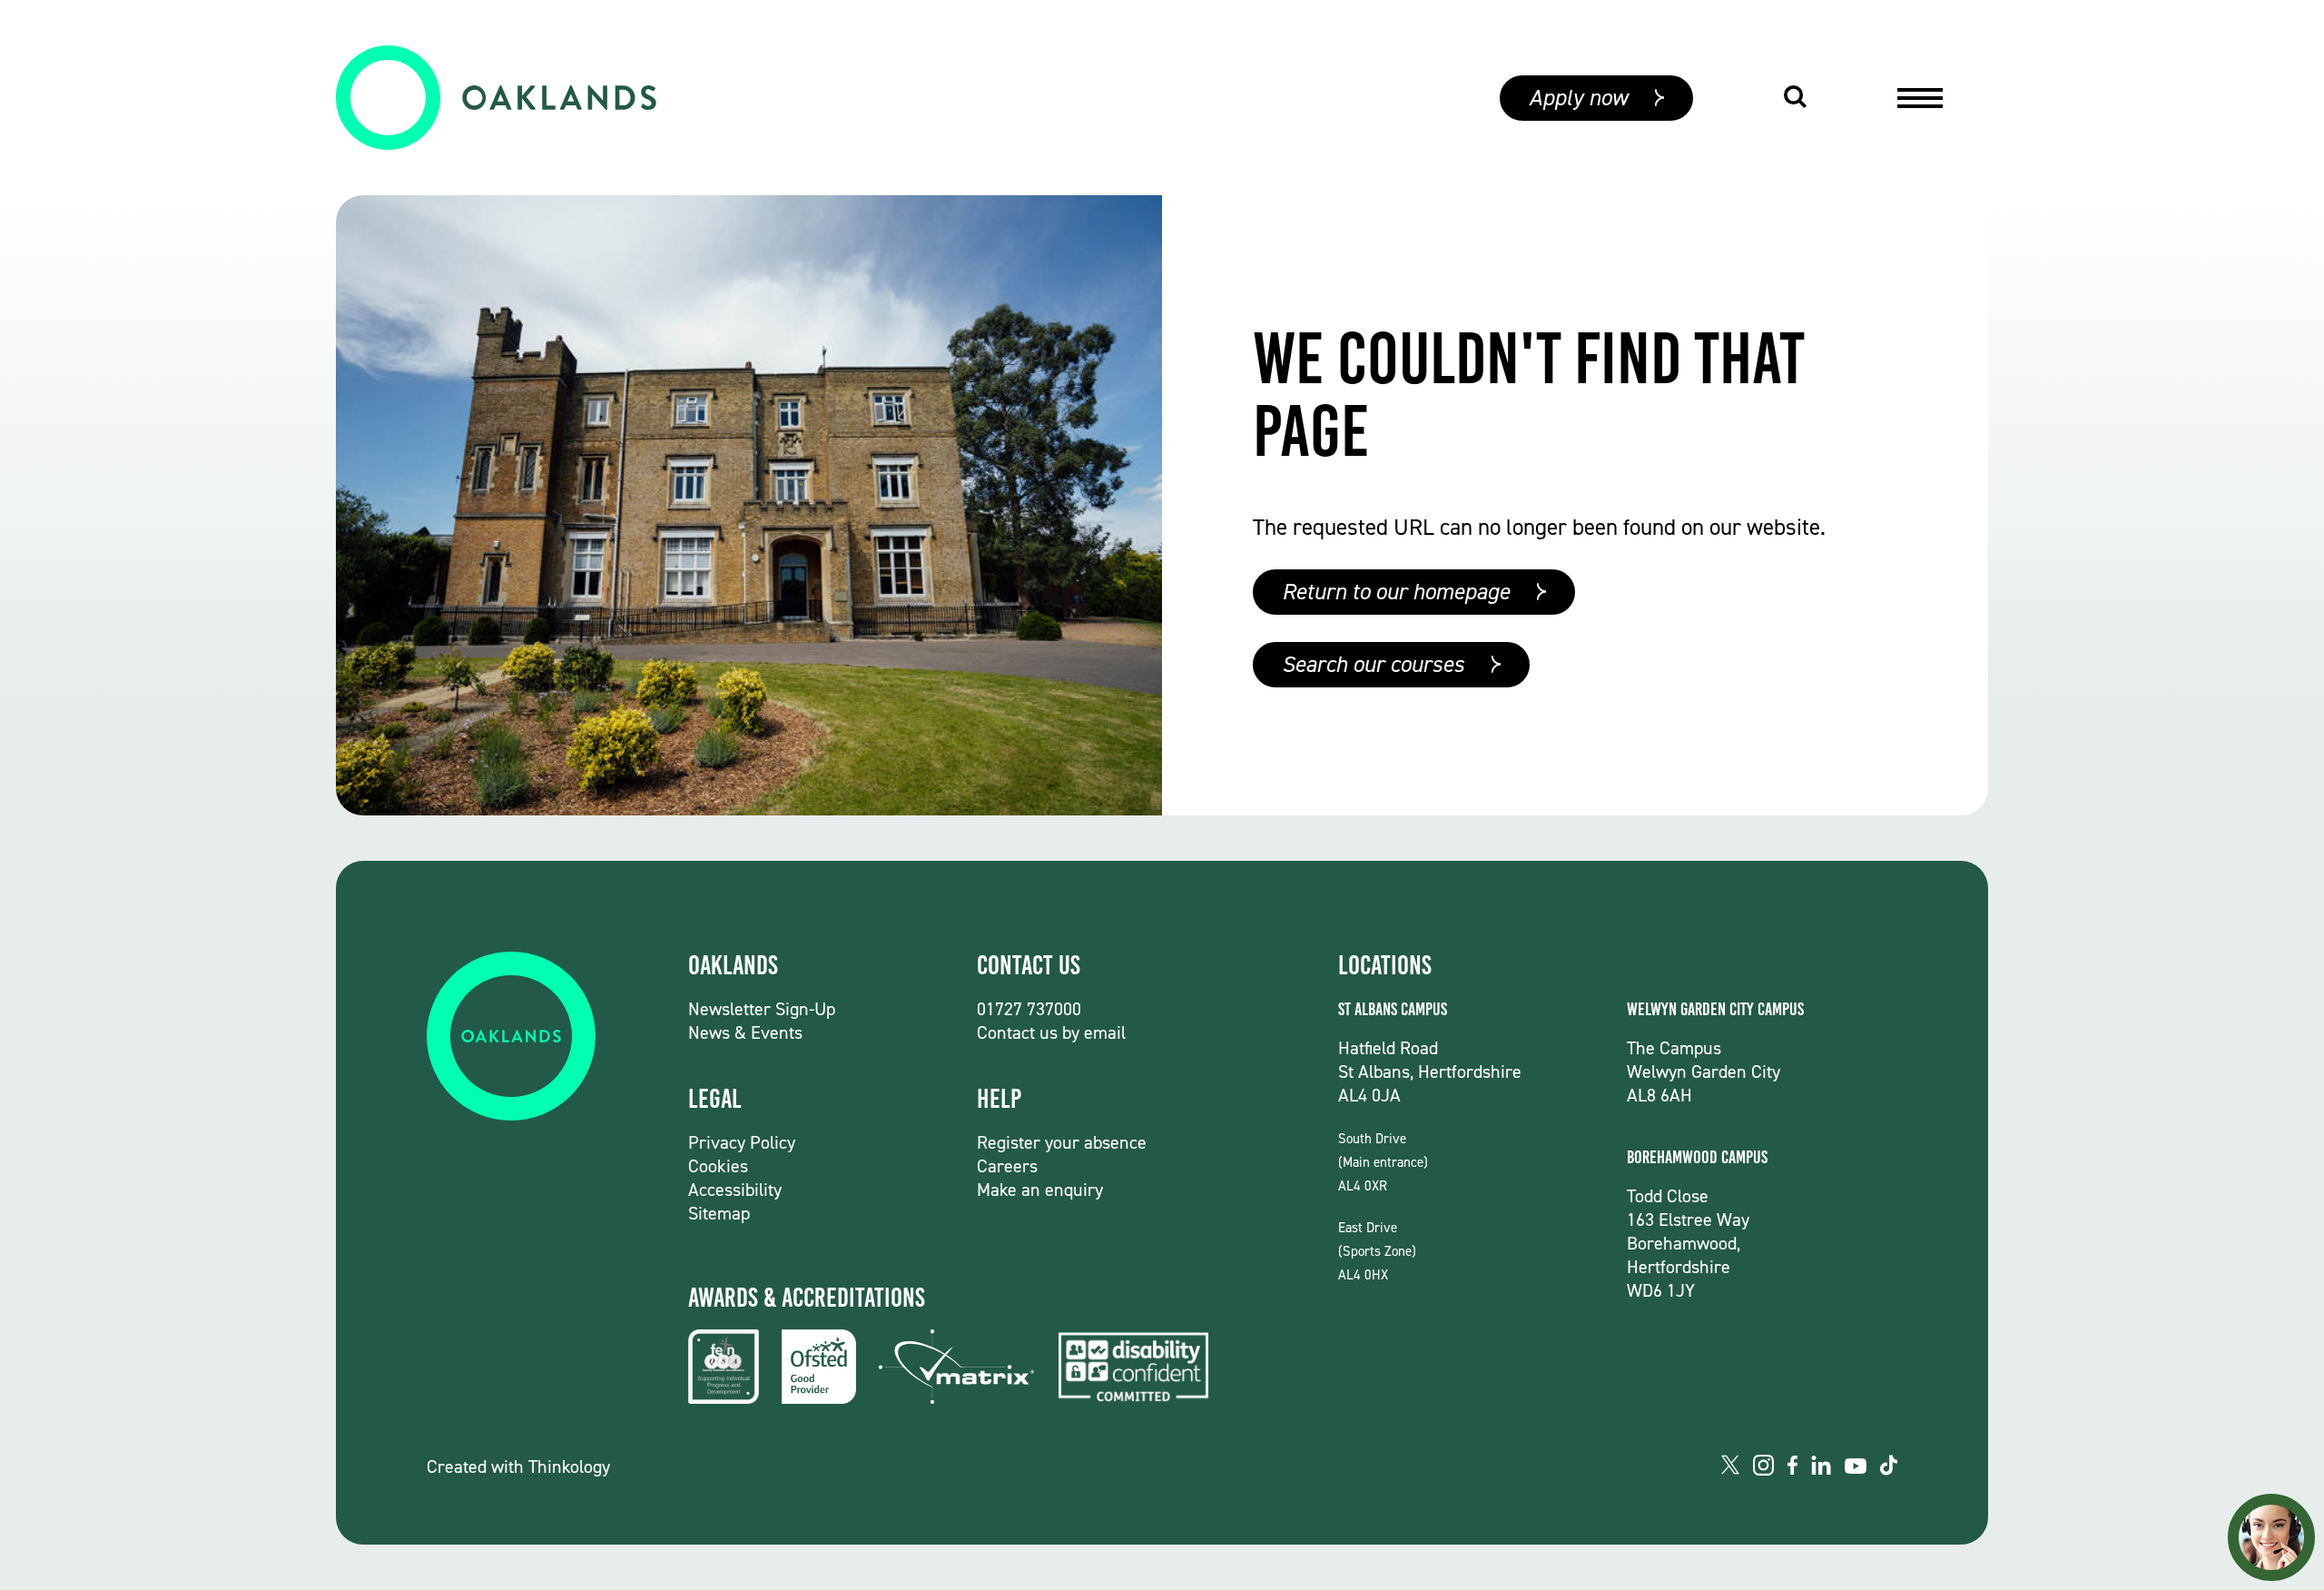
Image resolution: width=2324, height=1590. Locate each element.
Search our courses (1373, 664)
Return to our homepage (1396, 592)
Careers (1007, 1166)
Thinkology (569, 1467)
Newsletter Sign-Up (762, 1009)
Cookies (718, 1166)
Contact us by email (1051, 1032)
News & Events (745, 1032)
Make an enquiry (1040, 1190)
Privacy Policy (742, 1142)
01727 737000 (1029, 1009)
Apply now (1578, 98)
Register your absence (1062, 1142)
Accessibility (735, 1190)
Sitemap (719, 1213)
